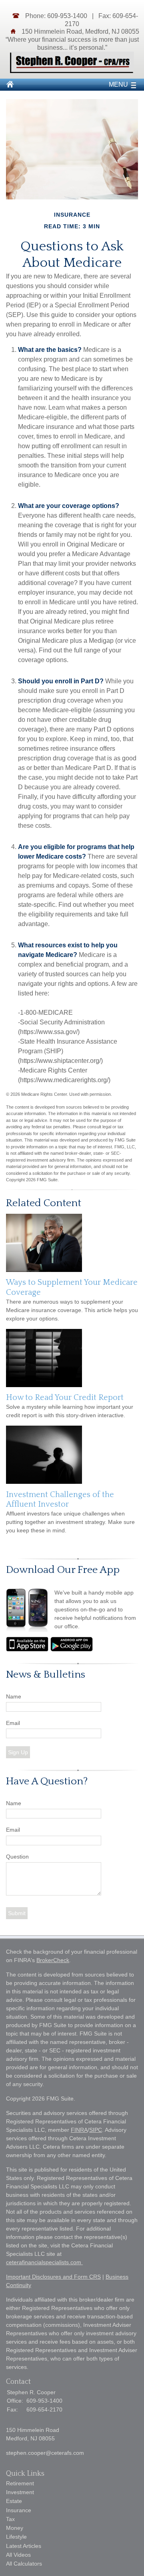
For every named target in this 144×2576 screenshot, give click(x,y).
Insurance (19, 2510)
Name (14, 1696)
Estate (14, 2501)
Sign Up (18, 1752)
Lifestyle (16, 2537)
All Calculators (24, 2564)
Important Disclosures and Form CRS (53, 2277)
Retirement (20, 2483)
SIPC (96, 2130)
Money (15, 2528)
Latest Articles (24, 2546)
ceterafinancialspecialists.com (44, 2262)
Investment (20, 2492)
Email (13, 1723)
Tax (10, 2519)
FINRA (79, 2130)
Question (17, 1857)
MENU (118, 84)
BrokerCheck (53, 1960)
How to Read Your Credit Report (65, 1398)
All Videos (18, 2555)
